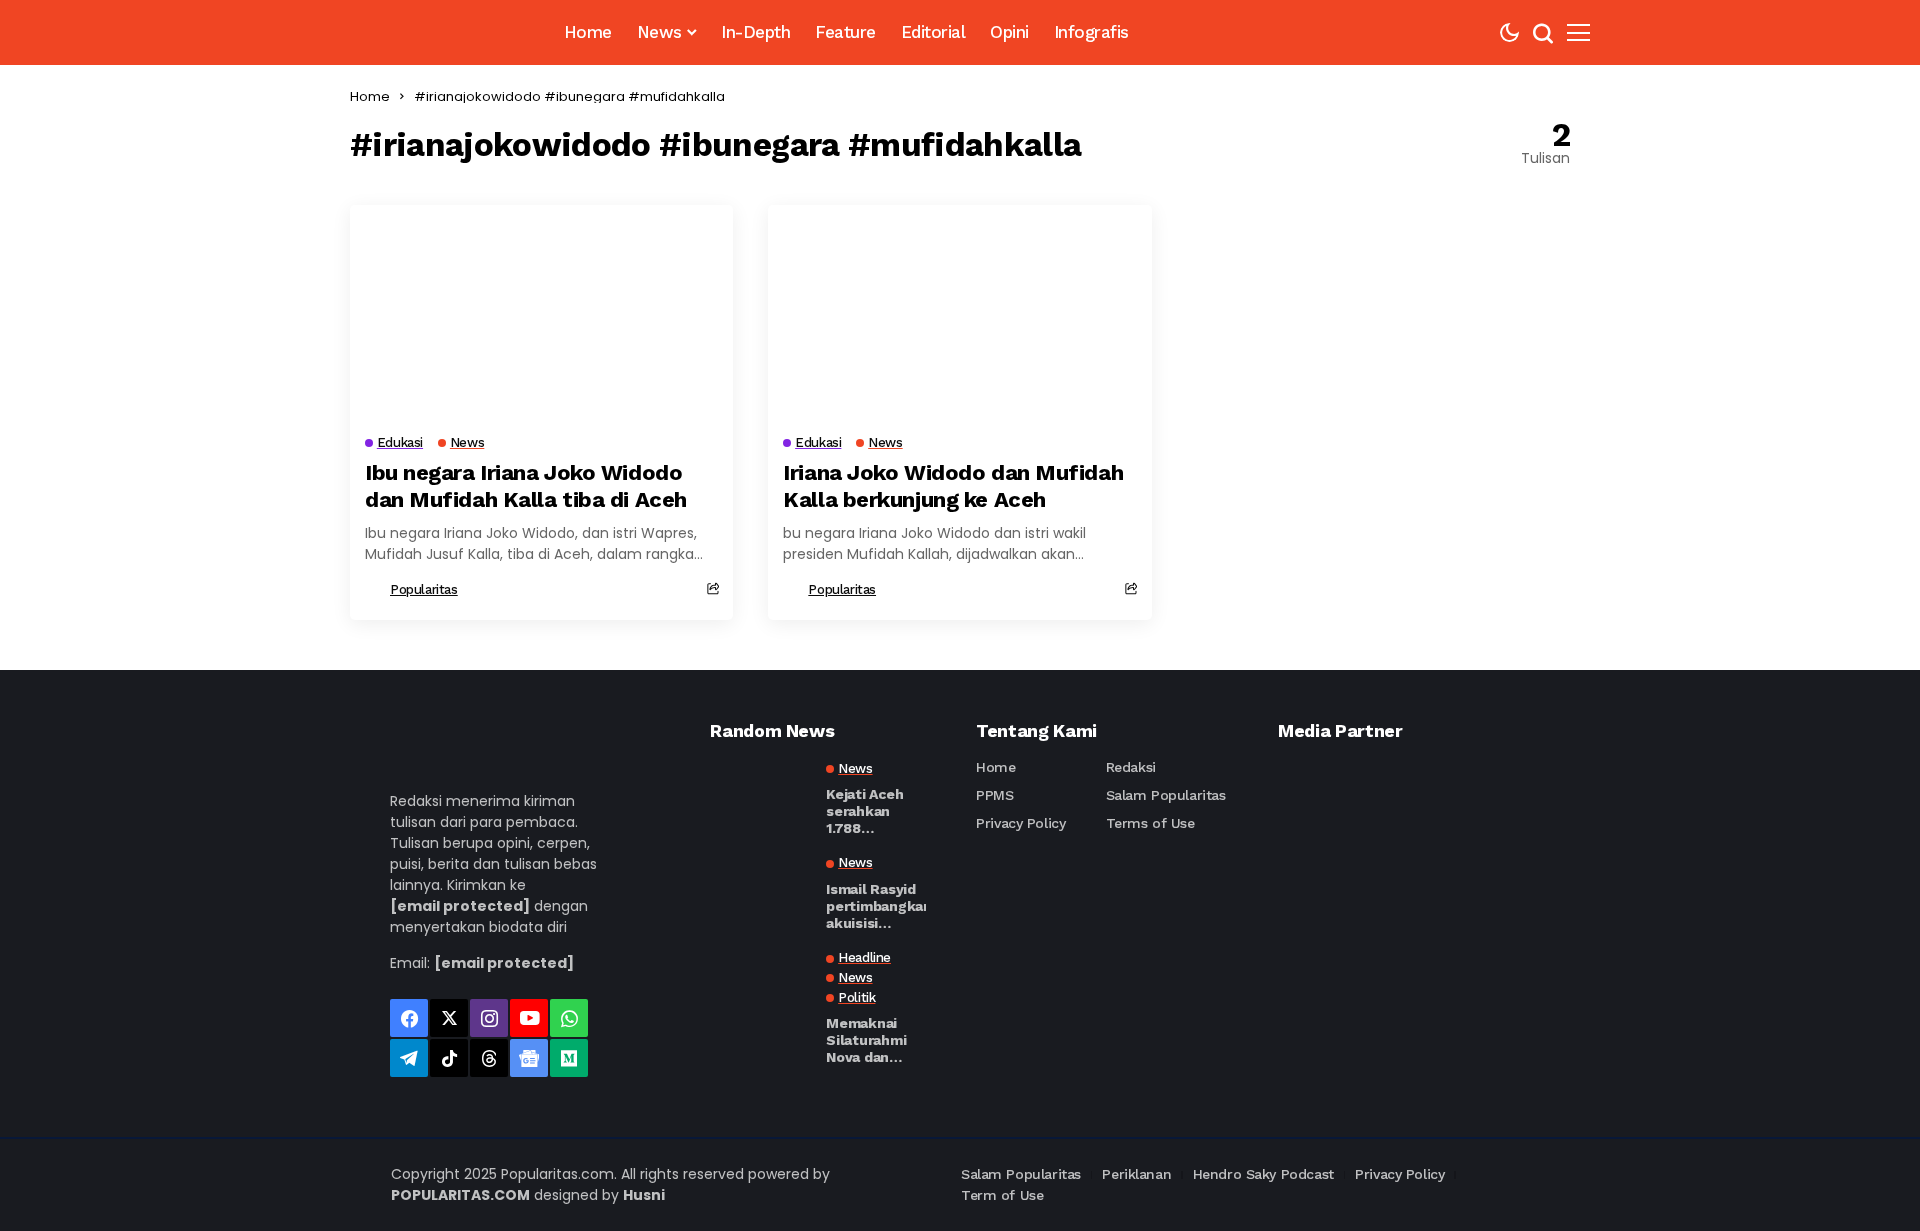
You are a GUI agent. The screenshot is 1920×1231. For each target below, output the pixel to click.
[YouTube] (529, 1018)
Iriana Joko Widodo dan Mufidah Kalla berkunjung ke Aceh (953, 485)
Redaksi (1131, 767)
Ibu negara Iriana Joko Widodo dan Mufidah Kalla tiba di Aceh (526, 485)
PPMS (994, 795)
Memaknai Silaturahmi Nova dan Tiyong (866, 1040)
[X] (449, 1018)
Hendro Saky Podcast (1263, 1174)
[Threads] (489, 1058)
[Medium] (569, 1058)
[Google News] (529, 1058)
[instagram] (489, 1018)
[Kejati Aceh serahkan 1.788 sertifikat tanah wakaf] (760, 797)
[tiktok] (449, 1058)
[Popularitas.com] (427, 32)
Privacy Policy (1020, 823)
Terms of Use (1150, 823)
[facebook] (409, 1018)
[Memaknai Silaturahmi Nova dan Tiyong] (760, 986)
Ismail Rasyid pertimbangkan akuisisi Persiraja (878, 906)
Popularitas (424, 589)
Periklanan (1136, 1174)
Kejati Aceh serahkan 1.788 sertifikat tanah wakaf (869, 811)
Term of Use (1002, 1195)
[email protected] (460, 906)
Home (370, 96)
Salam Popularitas (1166, 795)
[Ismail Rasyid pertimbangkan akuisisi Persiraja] (760, 891)
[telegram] (409, 1058)
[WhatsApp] (569, 1018)
